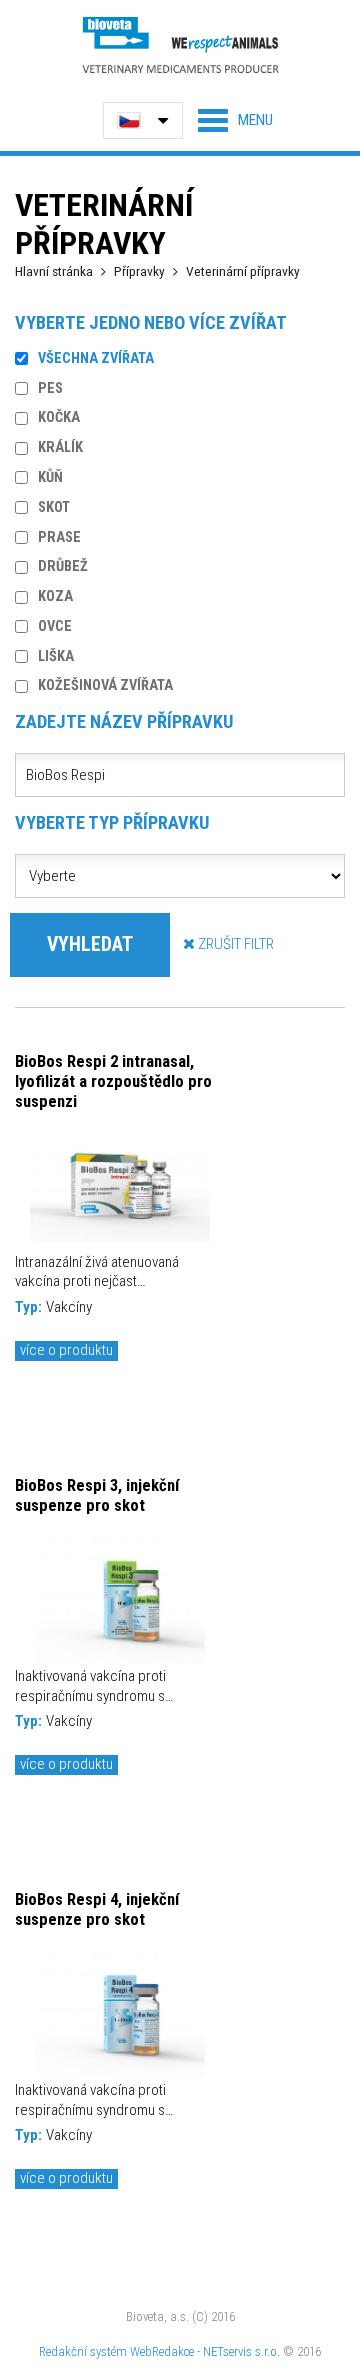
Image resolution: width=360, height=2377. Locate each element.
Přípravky (139, 271)
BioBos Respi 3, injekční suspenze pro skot (97, 1495)
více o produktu (66, 1350)
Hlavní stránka (54, 271)
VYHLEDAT (90, 944)
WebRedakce (162, 2351)
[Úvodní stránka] (180, 44)
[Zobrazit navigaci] (235, 120)
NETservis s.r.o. (241, 2351)
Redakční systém (83, 2351)
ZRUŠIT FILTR (234, 944)
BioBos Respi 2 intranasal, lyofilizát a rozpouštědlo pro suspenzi (113, 1081)
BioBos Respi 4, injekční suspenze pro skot (97, 1909)
